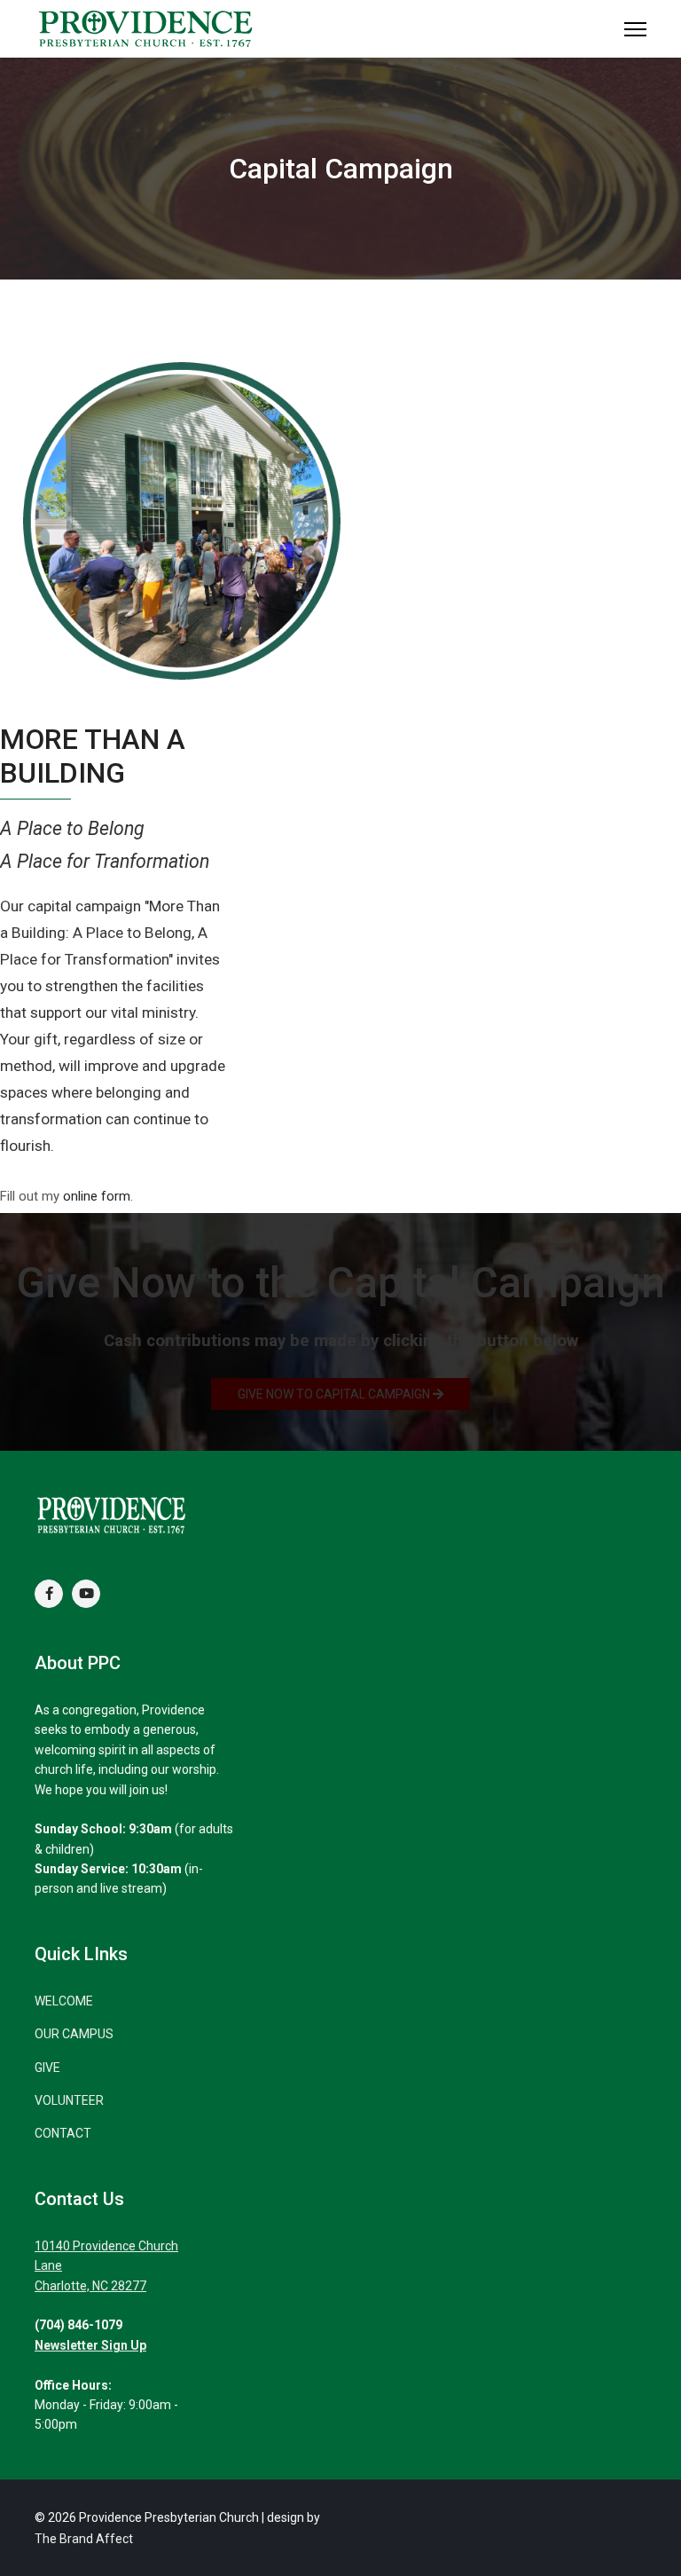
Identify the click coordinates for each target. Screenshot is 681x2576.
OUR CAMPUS (74, 2034)
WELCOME (64, 2001)
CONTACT (63, 2133)
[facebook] (49, 1594)
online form (97, 1196)
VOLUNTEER (69, 2100)
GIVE (47, 2068)
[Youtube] (86, 1594)
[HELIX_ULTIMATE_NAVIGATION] (635, 29)
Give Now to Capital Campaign (335, 1394)
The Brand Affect (84, 2539)
